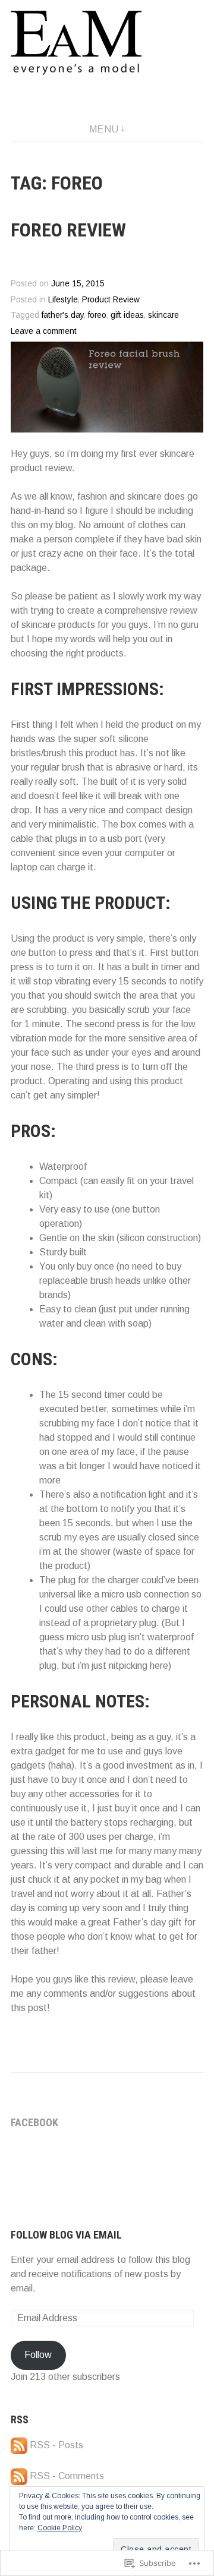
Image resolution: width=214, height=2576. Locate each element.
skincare (163, 315)
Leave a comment (44, 331)
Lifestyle (63, 300)
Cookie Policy (60, 2528)
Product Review (111, 300)
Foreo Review (68, 230)
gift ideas (127, 315)
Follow (38, 2355)
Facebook (34, 2122)
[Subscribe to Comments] (19, 2476)
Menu (104, 129)
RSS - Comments (67, 2476)
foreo (97, 315)
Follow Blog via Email (66, 2235)
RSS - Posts (56, 2445)
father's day (63, 315)
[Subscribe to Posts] (19, 2445)
